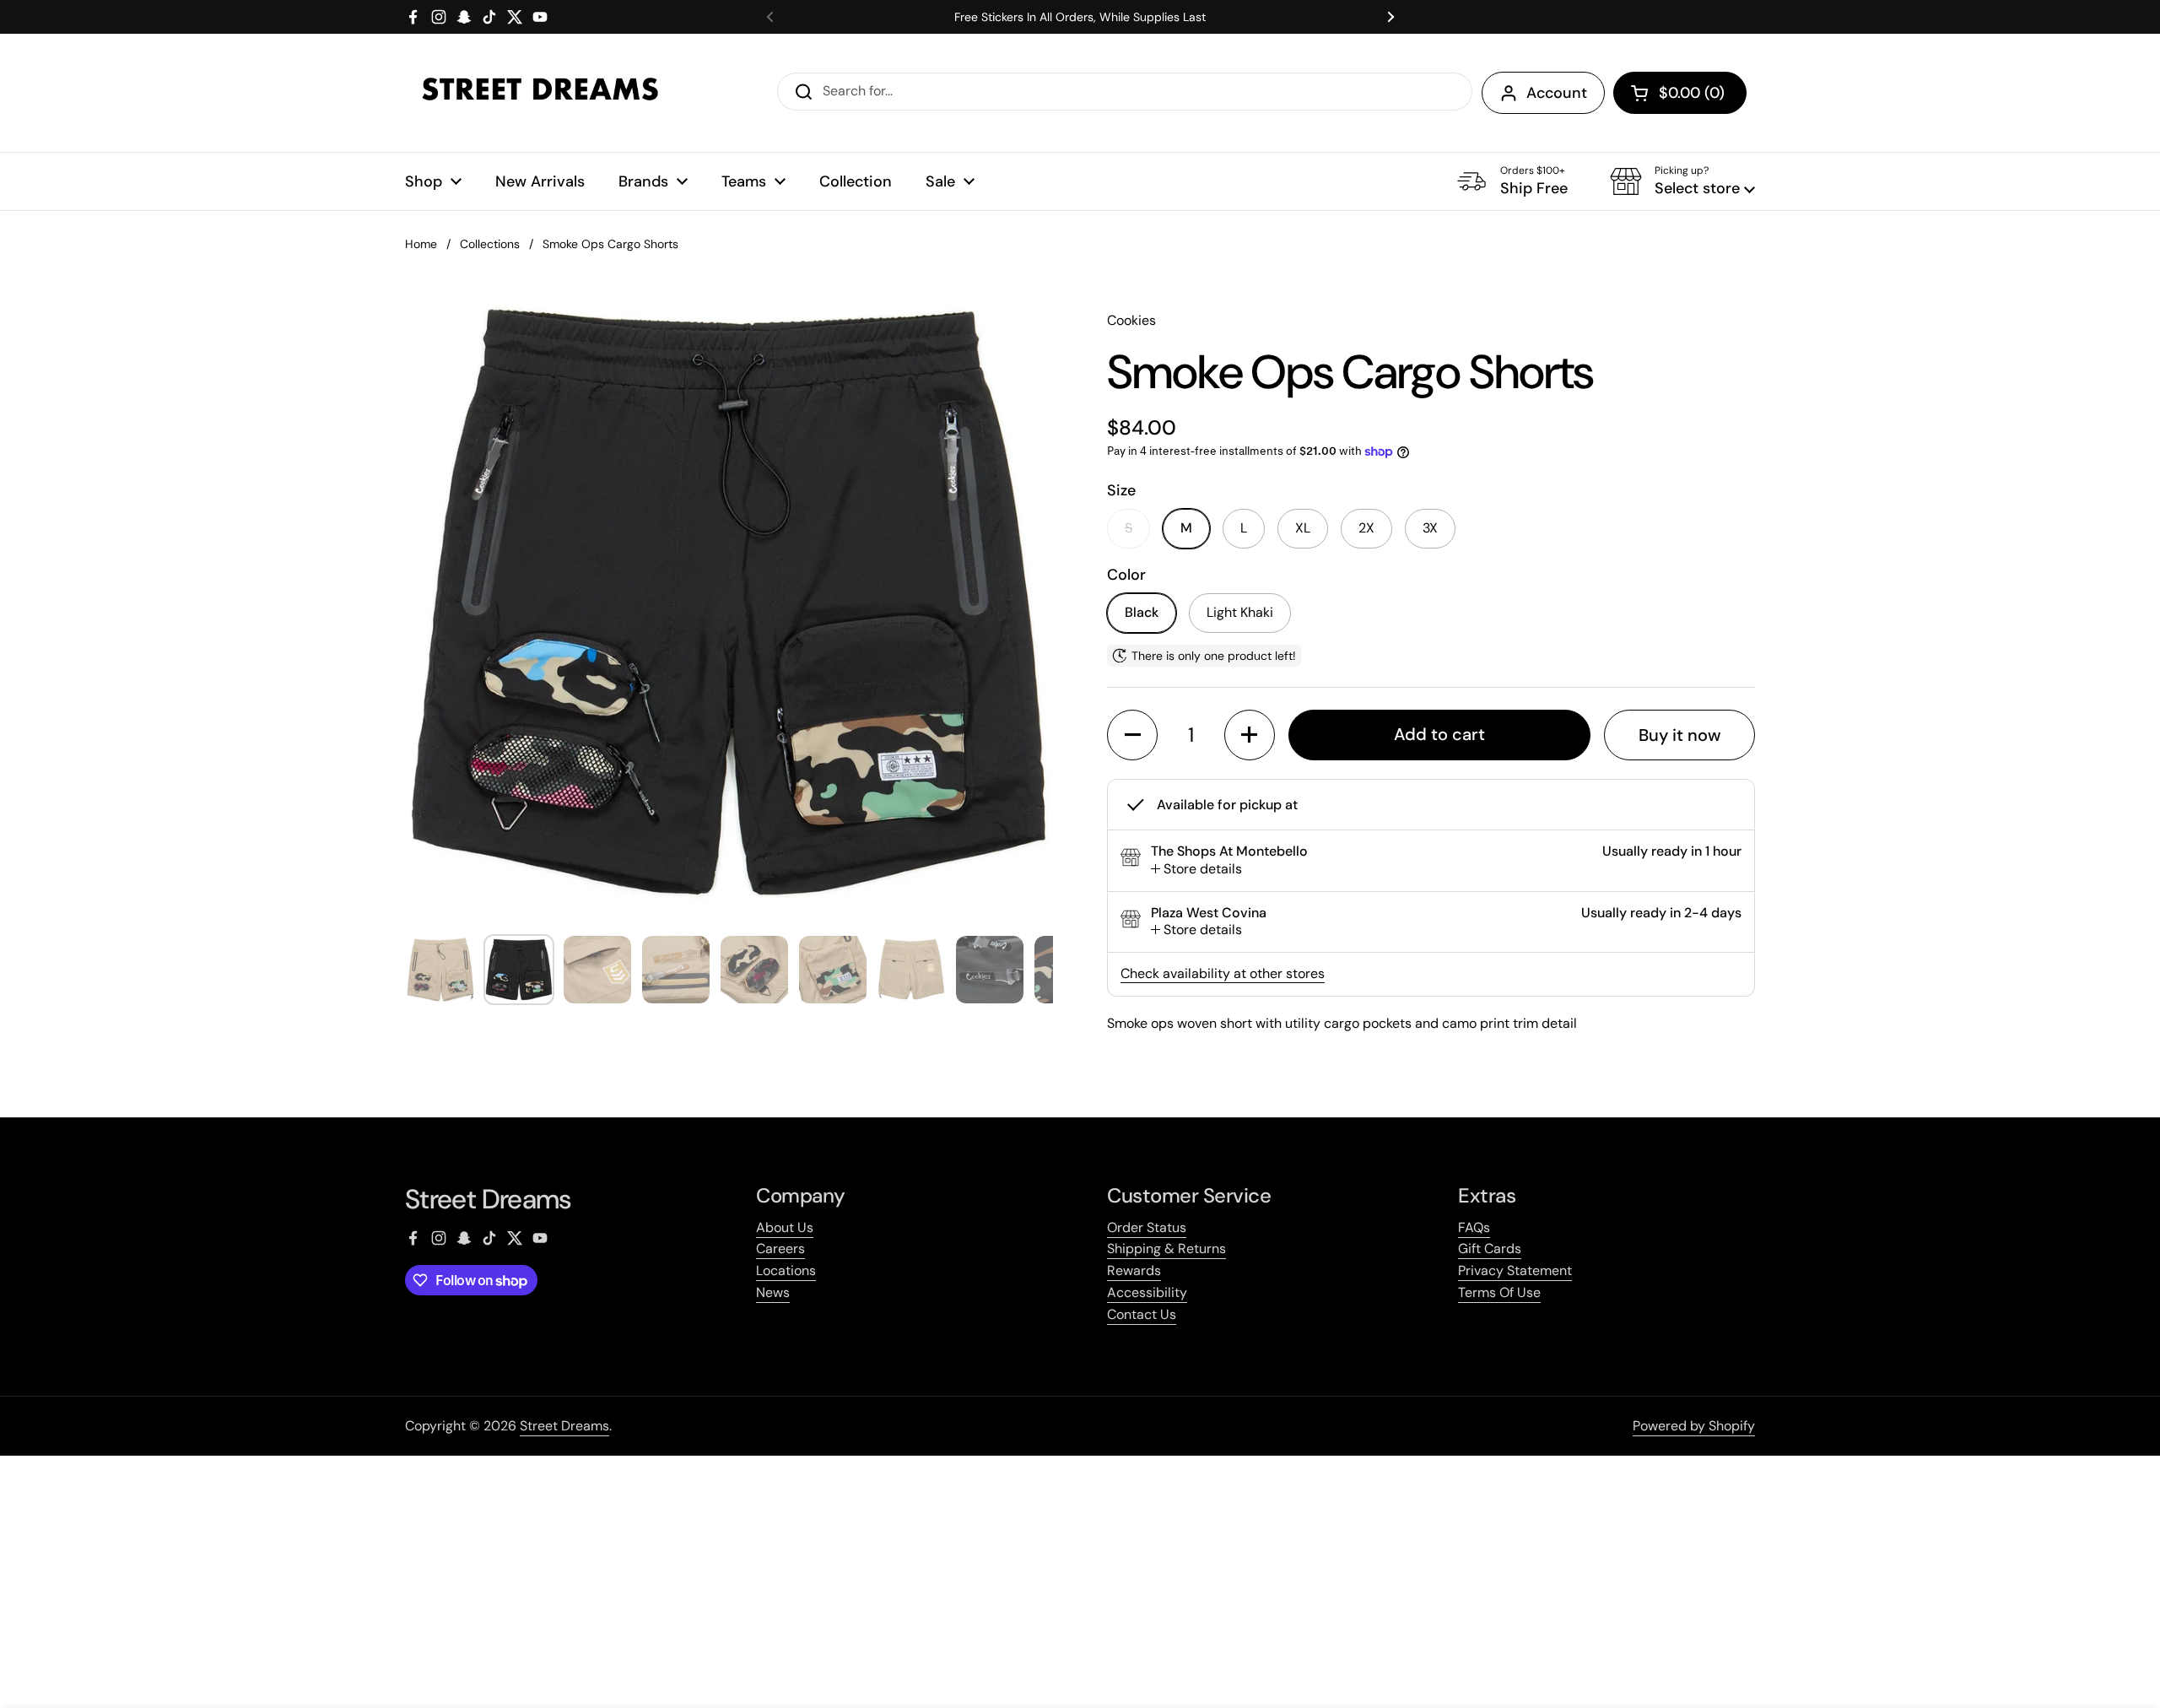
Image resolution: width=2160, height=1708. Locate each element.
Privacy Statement (1515, 1270)
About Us (785, 1227)
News (773, 1292)
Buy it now (1680, 735)
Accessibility (1147, 1292)
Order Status (1147, 1227)
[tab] (1196, 870)
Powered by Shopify (1694, 1426)
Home (421, 244)
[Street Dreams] (540, 93)
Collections (490, 244)
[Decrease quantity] (1132, 735)
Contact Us (1142, 1314)
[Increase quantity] (1250, 735)
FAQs (1474, 1227)
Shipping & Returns (1166, 1249)
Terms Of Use (1499, 1292)
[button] (1680, 93)
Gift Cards (1490, 1249)
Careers (780, 1249)
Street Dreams (564, 1426)
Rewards (1134, 1270)
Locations (786, 1270)
